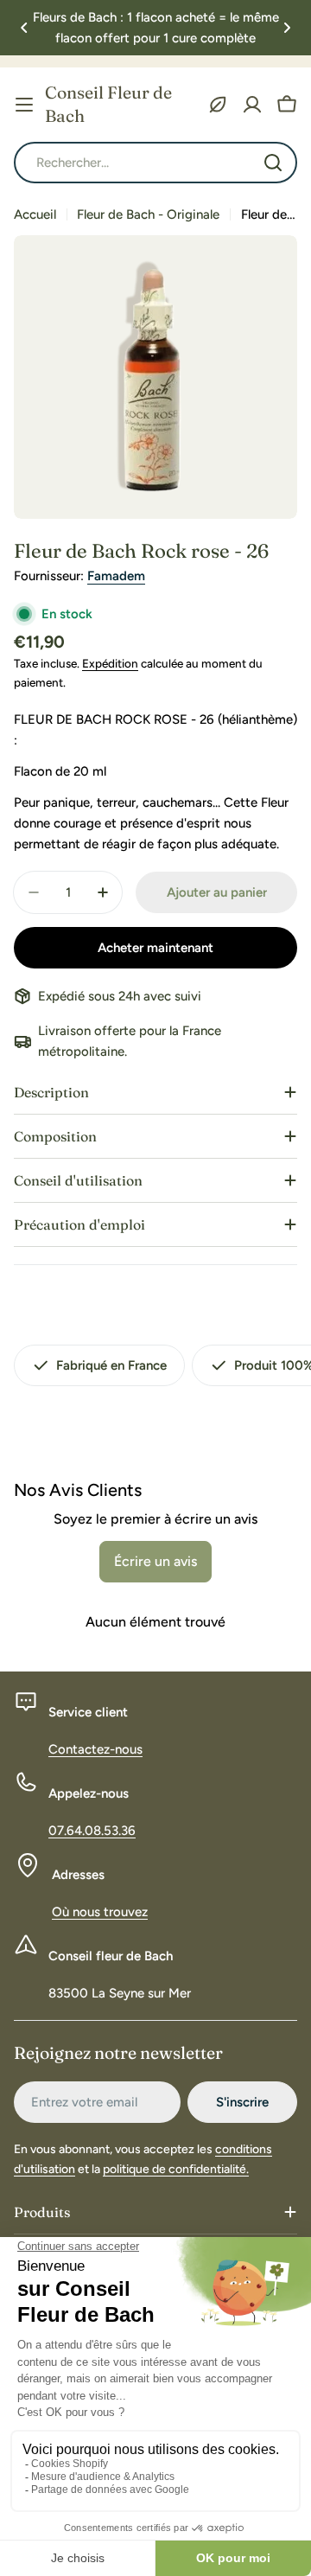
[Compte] (252, 105)
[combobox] (155, 163)
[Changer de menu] (24, 105)
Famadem (116, 576)
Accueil (35, 214)
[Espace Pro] (218, 105)
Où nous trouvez (100, 1912)
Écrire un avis (155, 1561)
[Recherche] (273, 163)
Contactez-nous (95, 1749)
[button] (24, 28)
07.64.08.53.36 (92, 1831)
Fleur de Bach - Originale (148, 214)
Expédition (110, 663)
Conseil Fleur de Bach (108, 104)
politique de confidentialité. (176, 2169)
